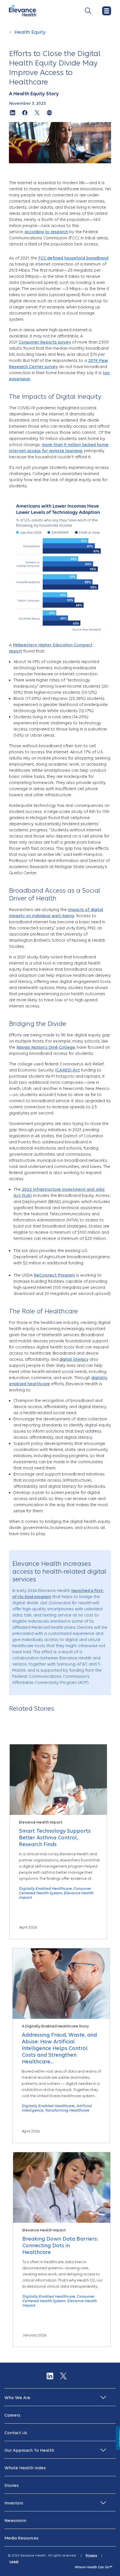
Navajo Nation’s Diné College (46, 1047)
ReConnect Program (54, 1275)
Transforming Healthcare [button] (67, 2110)
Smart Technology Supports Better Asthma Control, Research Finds (55, 1838)
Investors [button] (14, 2503)
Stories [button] (12, 2485)
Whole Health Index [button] (25, 2468)
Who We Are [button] (17, 2398)
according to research (46, 232)
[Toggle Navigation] (88, 11)
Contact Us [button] (16, 2433)
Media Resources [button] (21, 2538)
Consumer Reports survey (45, 342)
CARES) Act (68, 1070)
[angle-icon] (11, 35)
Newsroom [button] (15, 2521)
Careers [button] (12, 2415)
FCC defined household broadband (73, 258)
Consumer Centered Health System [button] (55, 1891)
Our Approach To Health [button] (29, 2450)
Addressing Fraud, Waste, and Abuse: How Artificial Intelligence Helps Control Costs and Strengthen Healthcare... (59, 2048)
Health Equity (30, 32)
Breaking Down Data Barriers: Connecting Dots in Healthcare (60, 2245)
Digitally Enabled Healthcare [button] (45, 1889)
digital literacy (74, 1359)
